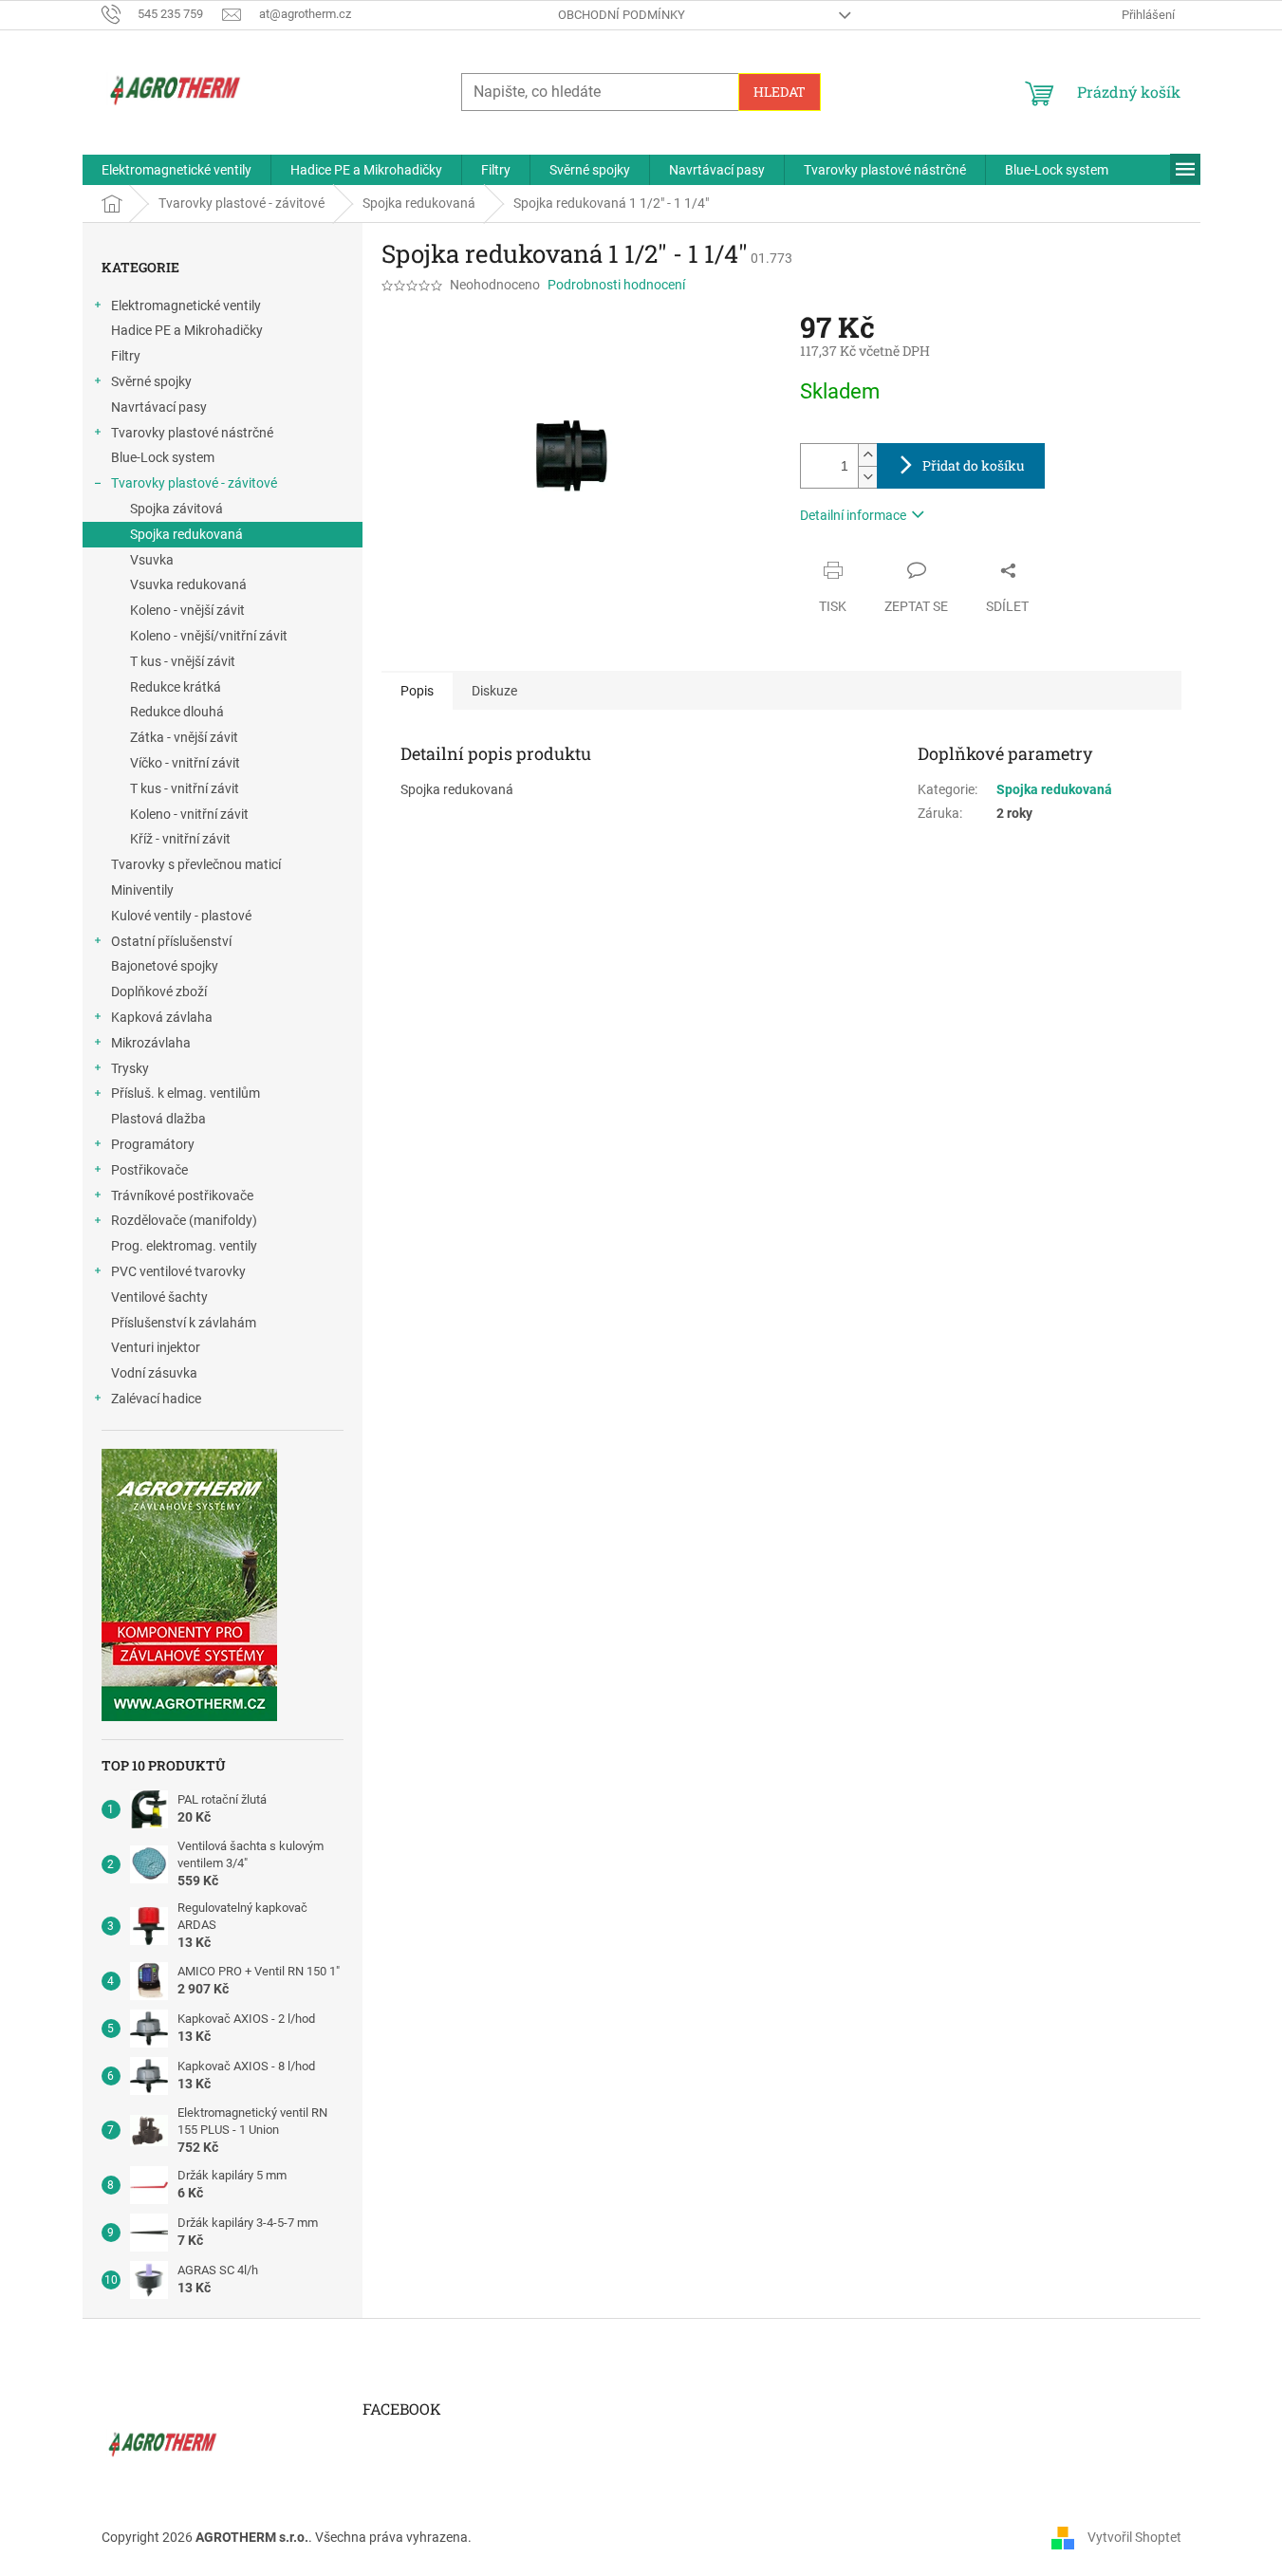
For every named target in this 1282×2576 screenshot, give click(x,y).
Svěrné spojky (151, 381)
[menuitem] (177, 170)
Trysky (130, 1068)
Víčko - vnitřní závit (185, 763)
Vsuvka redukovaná (188, 584)
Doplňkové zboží (159, 991)
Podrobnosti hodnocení (616, 285)
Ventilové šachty (159, 1297)
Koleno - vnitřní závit (189, 814)
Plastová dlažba (158, 1119)
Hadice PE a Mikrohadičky (187, 330)
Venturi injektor (156, 1347)
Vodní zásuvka (154, 1373)
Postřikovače (149, 1170)
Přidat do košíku (974, 465)
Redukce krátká (176, 687)
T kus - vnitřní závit (185, 788)
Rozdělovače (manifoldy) (184, 1220)
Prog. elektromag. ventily (184, 1246)
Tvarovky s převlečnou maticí (196, 864)
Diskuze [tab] (494, 691)
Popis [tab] (417, 691)
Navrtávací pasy (159, 407)
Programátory (153, 1144)
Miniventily (142, 890)
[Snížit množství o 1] (867, 477)
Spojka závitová (177, 509)
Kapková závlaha (162, 1017)
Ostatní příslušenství (171, 941)
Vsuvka (152, 560)
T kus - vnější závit (183, 661)
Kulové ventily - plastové (181, 916)
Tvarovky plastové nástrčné (192, 433)
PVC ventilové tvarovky (178, 1271)
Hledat (780, 92)
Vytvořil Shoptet (1134, 2536)
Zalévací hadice (156, 1399)
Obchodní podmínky (622, 15)
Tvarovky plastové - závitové (194, 483)
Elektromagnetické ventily (186, 306)
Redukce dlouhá (177, 712)
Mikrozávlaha (151, 1043)
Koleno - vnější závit (187, 610)
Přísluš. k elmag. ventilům (186, 1093)
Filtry (126, 356)
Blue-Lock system (163, 457)
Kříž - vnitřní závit (180, 839)
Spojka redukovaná (186, 534)
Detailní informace (853, 515)
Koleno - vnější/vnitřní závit (209, 636)
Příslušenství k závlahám (184, 1323)
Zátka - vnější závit (184, 737)
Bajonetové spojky (165, 966)
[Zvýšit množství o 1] (867, 455)
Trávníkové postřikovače (182, 1195)
